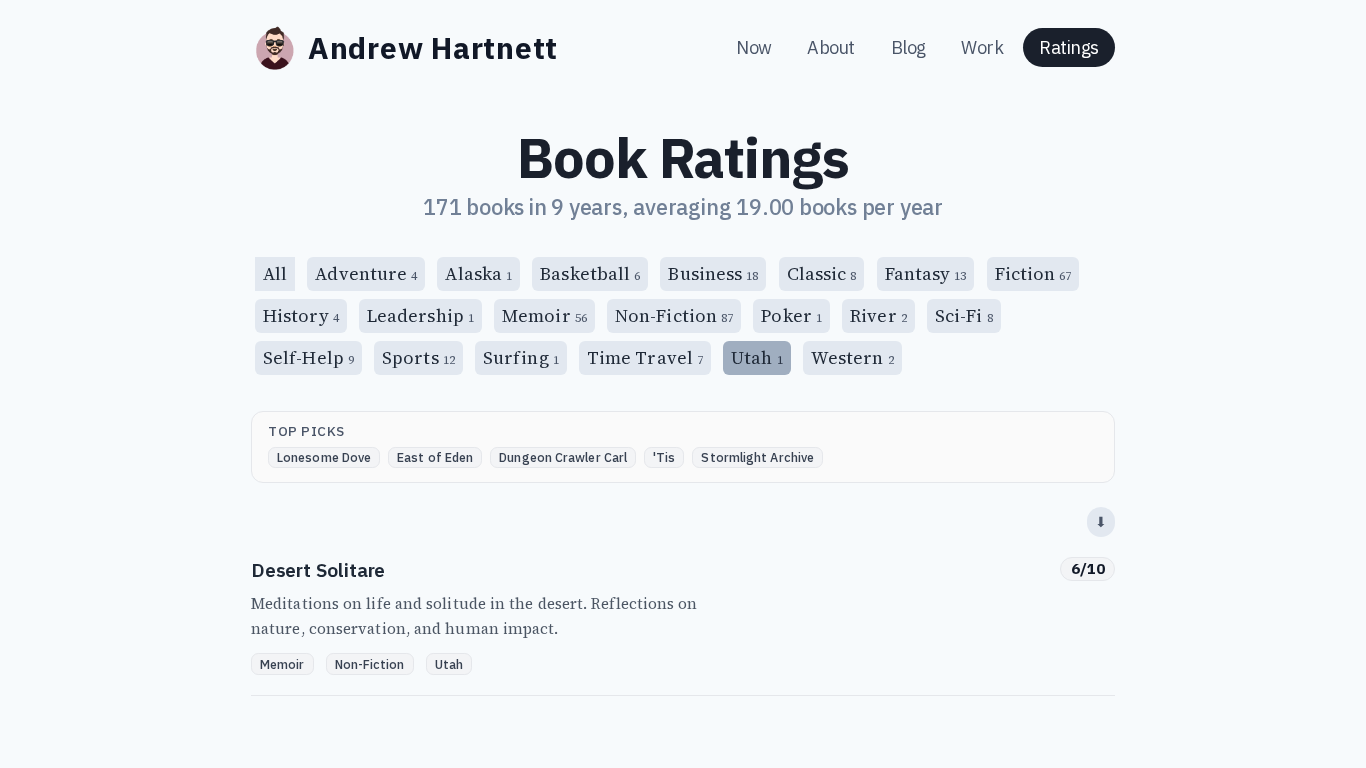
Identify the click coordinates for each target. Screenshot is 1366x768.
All (275, 273)
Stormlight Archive (757, 457)
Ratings (1069, 47)
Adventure (366, 273)
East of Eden (435, 457)
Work (984, 47)
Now (755, 47)
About (832, 47)
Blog (910, 47)
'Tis (664, 457)
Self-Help (308, 357)
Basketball (590, 273)
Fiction (1033, 273)
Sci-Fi (964, 315)
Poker (791, 315)
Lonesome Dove (324, 457)
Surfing (521, 357)
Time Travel (645, 357)
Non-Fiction (674, 315)
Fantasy (926, 273)
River (878, 315)
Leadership (420, 315)
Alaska (478, 273)
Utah (449, 664)
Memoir (544, 315)
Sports (418, 357)
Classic (822, 273)
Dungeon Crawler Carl (563, 457)
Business (713, 273)
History (301, 315)
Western (852, 357)
